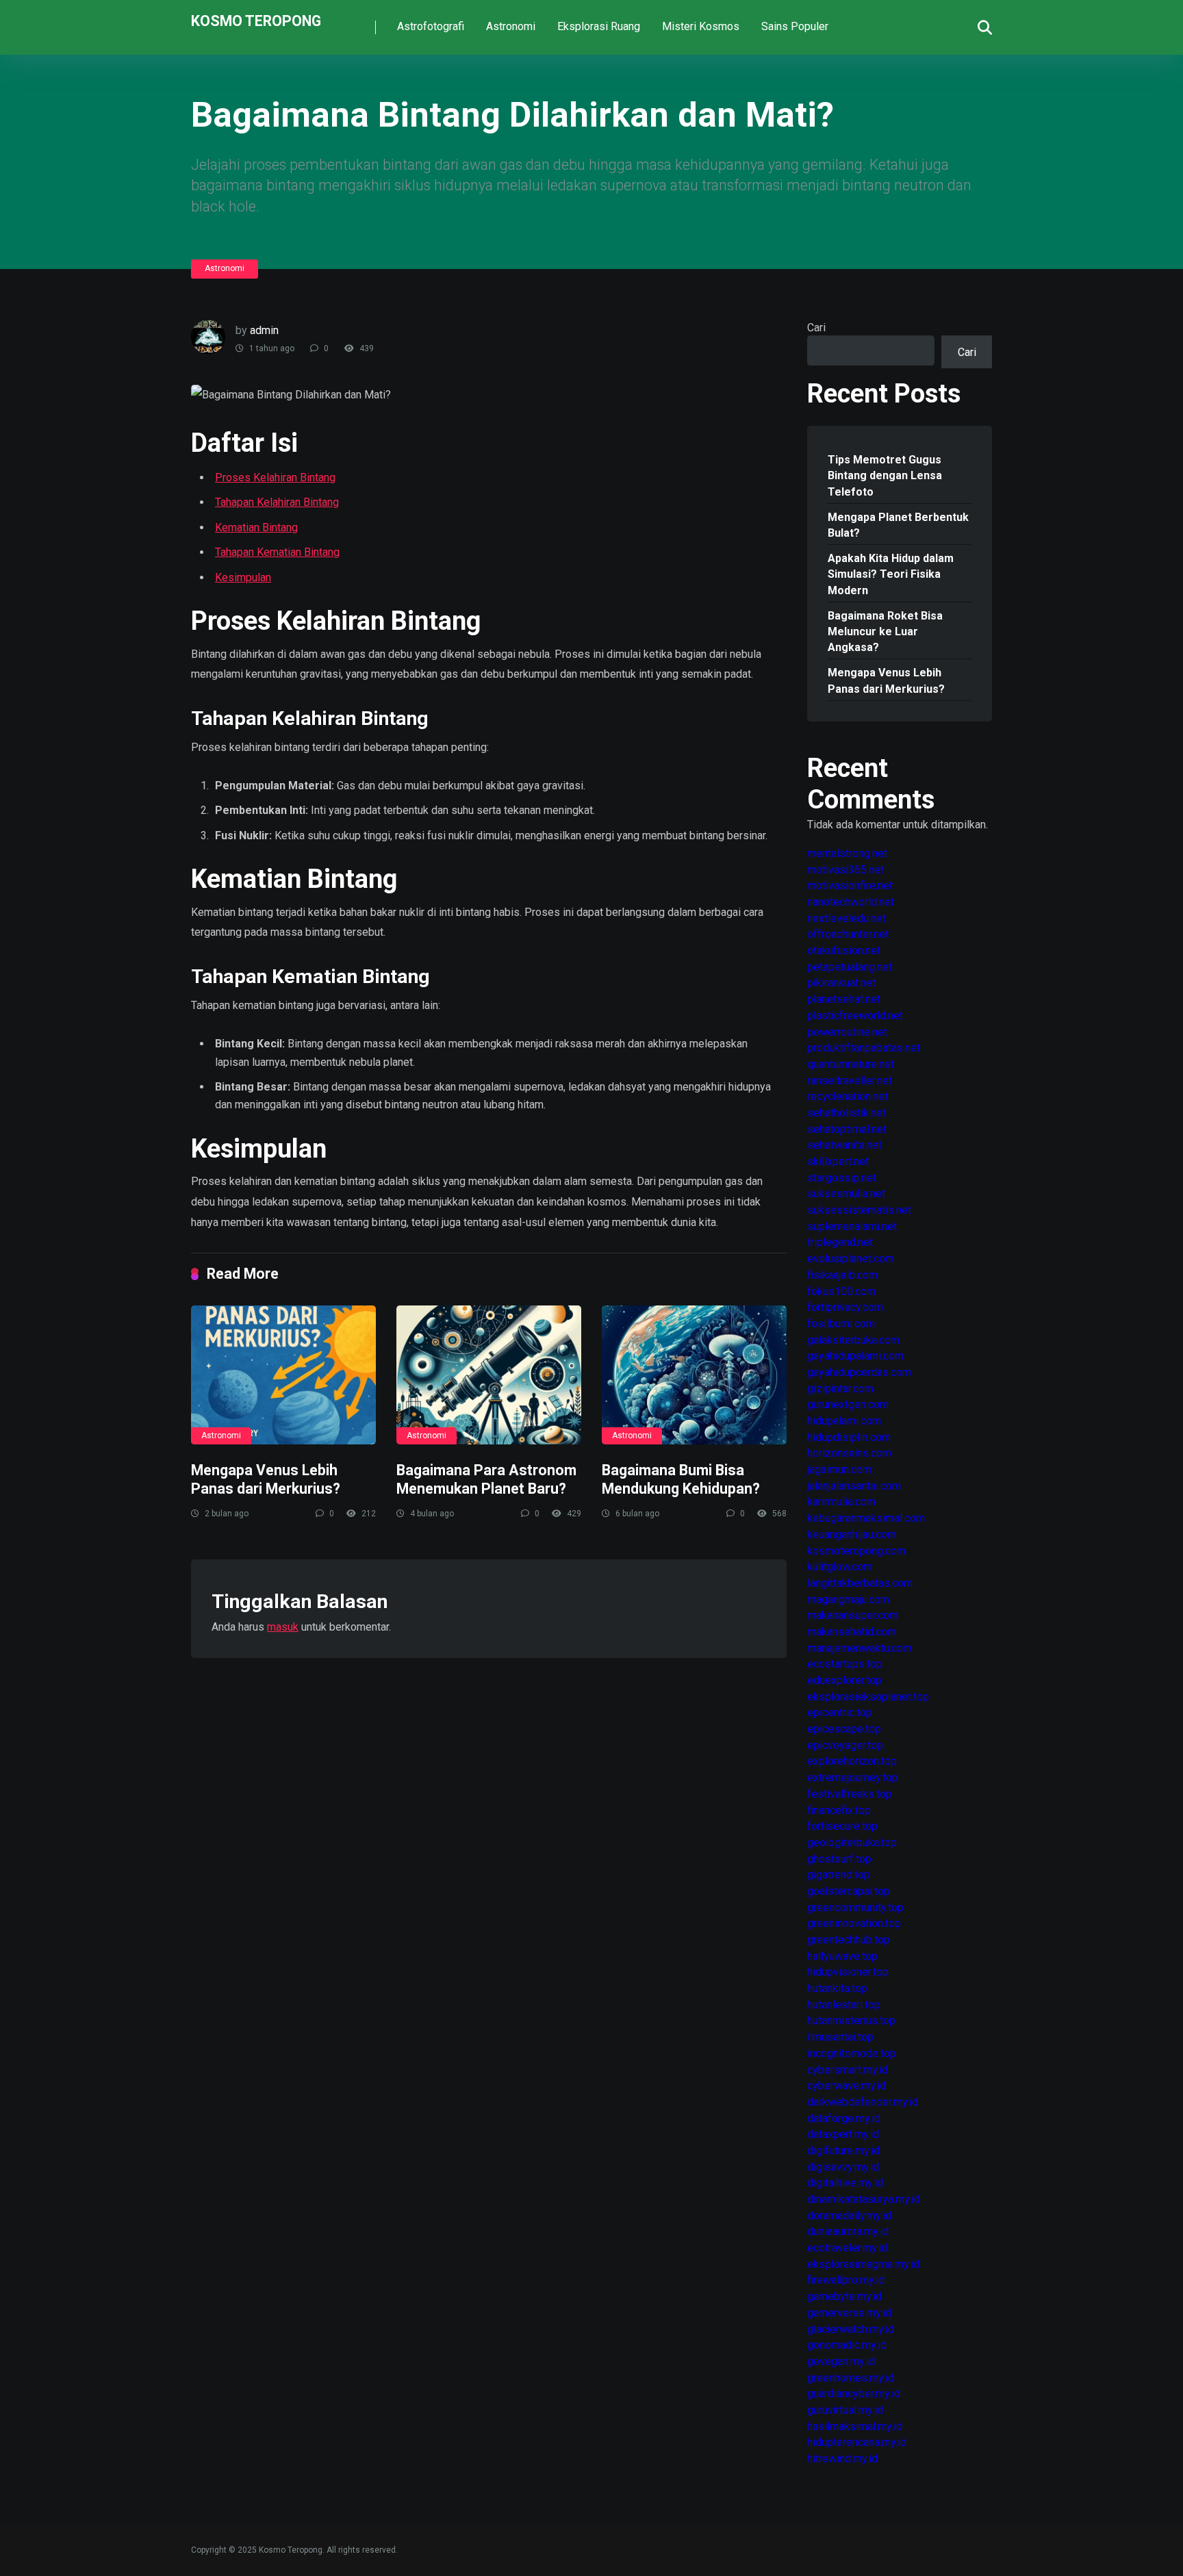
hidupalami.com (844, 1421)
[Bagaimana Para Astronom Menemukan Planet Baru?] (489, 1375)
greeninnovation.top (854, 1923)
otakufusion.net (844, 951)
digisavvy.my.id (843, 2167)
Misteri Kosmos (701, 26)
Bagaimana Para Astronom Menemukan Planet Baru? (486, 1479)
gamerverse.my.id (849, 2313)
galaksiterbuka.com (853, 1340)
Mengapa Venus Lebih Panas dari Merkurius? (266, 1479)
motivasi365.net (845, 870)
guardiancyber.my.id (854, 2394)
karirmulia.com (841, 1502)
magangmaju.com (848, 1599)
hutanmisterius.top (851, 2020)
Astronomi (511, 26)
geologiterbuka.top (852, 1842)
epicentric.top (840, 1712)
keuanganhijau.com (852, 1534)
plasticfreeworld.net (855, 1016)
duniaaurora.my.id (848, 2231)
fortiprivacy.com (845, 1307)
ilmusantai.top (840, 2037)
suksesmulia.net (846, 1194)
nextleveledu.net (847, 918)
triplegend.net (840, 1242)
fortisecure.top (842, 1826)
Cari (816, 328)
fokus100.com (841, 1291)
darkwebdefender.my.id (863, 2102)
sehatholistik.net (847, 1113)
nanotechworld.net (851, 902)
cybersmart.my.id (848, 2070)
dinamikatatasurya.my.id (864, 2199)
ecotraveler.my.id (847, 2248)
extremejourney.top (853, 1777)
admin (264, 330)
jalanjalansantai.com (854, 1486)
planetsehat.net (844, 999)
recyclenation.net (848, 1096)
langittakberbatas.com (860, 1583)
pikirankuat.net (841, 983)
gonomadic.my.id (847, 2345)
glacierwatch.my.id (851, 2329)
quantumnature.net (851, 1064)
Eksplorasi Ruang (599, 26)
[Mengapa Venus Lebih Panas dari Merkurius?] (283, 1375)
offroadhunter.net (848, 934)
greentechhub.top (849, 1940)
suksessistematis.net (859, 1210)
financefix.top (839, 1810)
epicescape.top (844, 1729)
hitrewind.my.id (842, 2459)
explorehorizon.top (852, 1761)
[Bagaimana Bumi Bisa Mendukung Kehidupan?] (694, 1375)
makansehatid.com (852, 1632)
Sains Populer (795, 26)
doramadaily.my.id (849, 2216)
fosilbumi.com (841, 1324)
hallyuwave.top (842, 1956)
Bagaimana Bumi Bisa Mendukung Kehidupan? (681, 1479)
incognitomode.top (852, 2053)
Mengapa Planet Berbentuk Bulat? (898, 525)
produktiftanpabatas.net (864, 1048)
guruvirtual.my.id (845, 2410)
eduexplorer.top (844, 1680)
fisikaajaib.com (842, 1275)
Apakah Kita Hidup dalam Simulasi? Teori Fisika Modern (891, 574)
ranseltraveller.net (850, 1081)
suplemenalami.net (852, 1226)
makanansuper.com (853, 1615)
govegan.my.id (841, 2361)
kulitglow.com (840, 1567)
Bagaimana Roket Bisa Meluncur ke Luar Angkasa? (885, 632)
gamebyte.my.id (844, 2296)
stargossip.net (842, 1178)
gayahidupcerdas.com (859, 1372)
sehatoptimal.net (847, 1129)
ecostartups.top (845, 1664)
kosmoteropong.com (856, 1551)
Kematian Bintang (256, 527)
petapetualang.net (850, 967)
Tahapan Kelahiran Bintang (277, 502)
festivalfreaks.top (850, 1794)
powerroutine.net (847, 1032)
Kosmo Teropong (256, 20)
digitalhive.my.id (845, 2183)
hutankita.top (837, 1988)
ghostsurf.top (839, 1859)
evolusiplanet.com (851, 1259)
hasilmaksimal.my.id (855, 2426)
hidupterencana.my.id (857, 2442)
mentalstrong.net (847, 853)
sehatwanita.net (844, 1145)
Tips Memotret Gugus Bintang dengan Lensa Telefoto (885, 475)
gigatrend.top (839, 1875)
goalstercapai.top (849, 1891)
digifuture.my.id (843, 2151)
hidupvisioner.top (848, 1972)
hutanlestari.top (844, 2005)
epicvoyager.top (845, 1745)
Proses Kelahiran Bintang (275, 477)
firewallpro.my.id (846, 2280)
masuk (283, 1627)
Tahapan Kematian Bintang (277, 552)
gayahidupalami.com (855, 1356)
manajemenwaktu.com (860, 1648)
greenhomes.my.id (851, 2378)
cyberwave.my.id (847, 2086)
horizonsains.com (849, 1453)
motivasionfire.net (850, 885)
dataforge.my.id (844, 2118)
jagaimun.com (839, 1469)
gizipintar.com (840, 1389)
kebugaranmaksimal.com (866, 1518)
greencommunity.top (855, 1908)
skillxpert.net (838, 1161)
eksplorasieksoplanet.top (868, 1697)
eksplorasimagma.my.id (863, 2264)
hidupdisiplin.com (849, 1437)
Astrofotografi (431, 26)
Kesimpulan (243, 577)
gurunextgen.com (848, 1404)
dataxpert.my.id (843, 2134)
